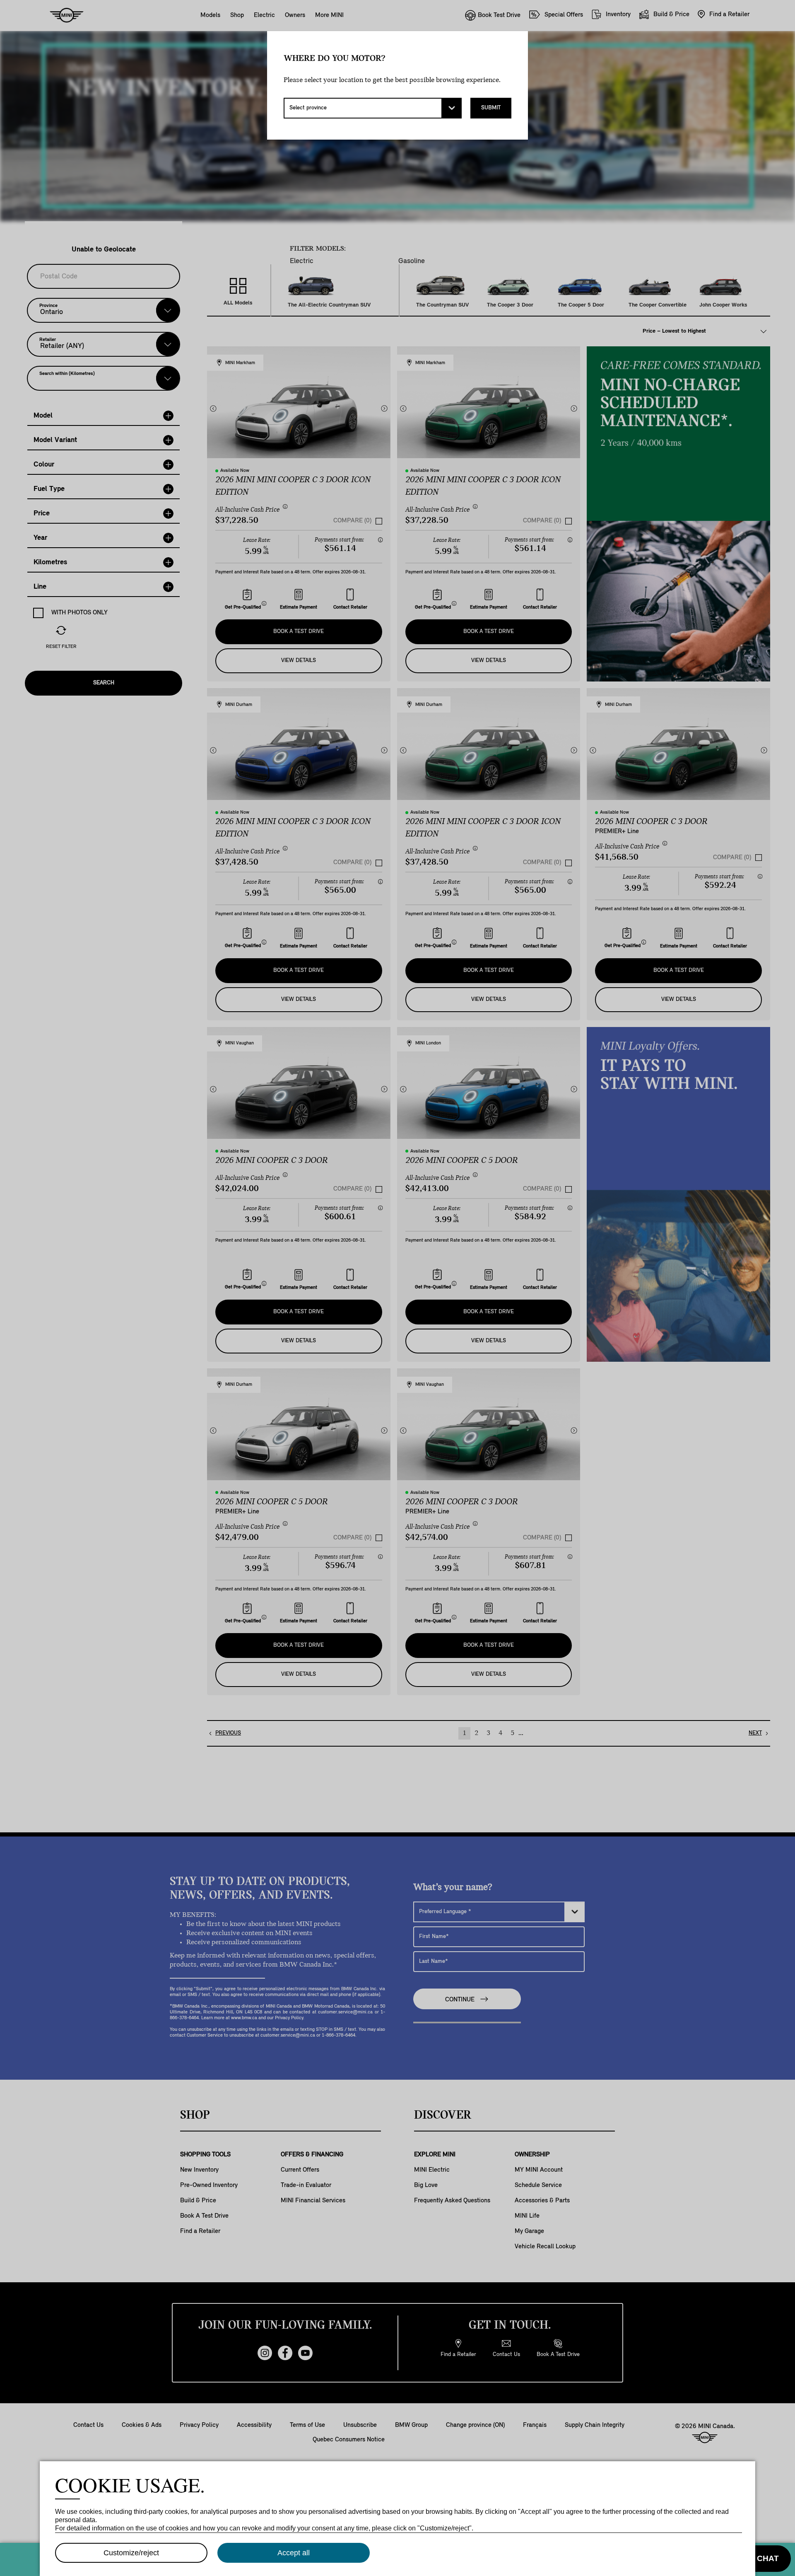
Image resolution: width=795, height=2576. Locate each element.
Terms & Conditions (763, 2531)
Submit (491, 108)
